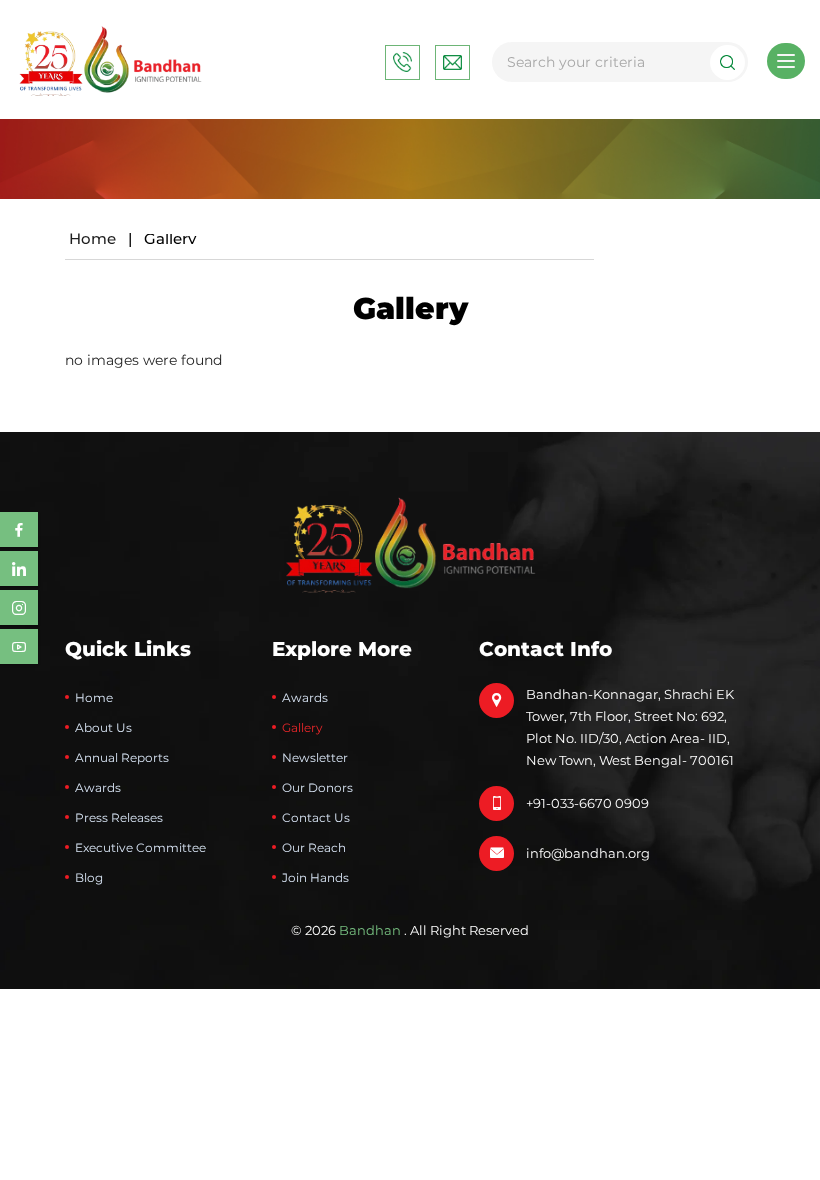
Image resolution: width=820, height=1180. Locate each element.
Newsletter (315, 757)
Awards (98, 787)
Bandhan (370, 930)
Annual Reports (122, 757)
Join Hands (315, 877)
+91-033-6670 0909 (587, 803)
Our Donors (317, 787)
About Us (103, 727)
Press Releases (119, 817)
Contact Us (316, 817)
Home (92, 238)
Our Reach (314, 847)
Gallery (302, 727)
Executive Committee (140, 847)
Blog (89, 877)
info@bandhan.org (588, 853)
